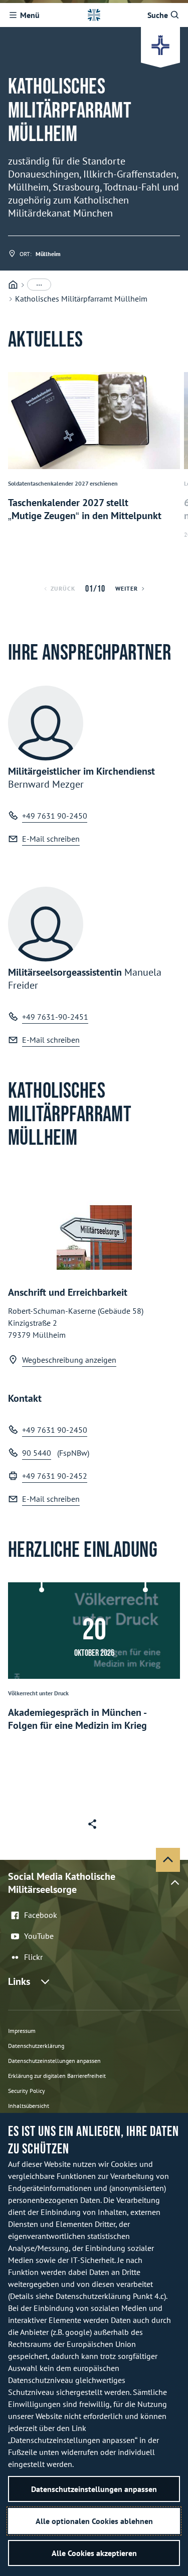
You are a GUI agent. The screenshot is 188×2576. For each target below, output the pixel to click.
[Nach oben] (168, 1860)
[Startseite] (13, 285)
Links (19, 1981)
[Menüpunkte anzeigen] (39, 285)
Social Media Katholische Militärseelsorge (62, 1883)
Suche (158, 15)
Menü (30, 15)
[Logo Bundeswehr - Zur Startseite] (94, 15)
